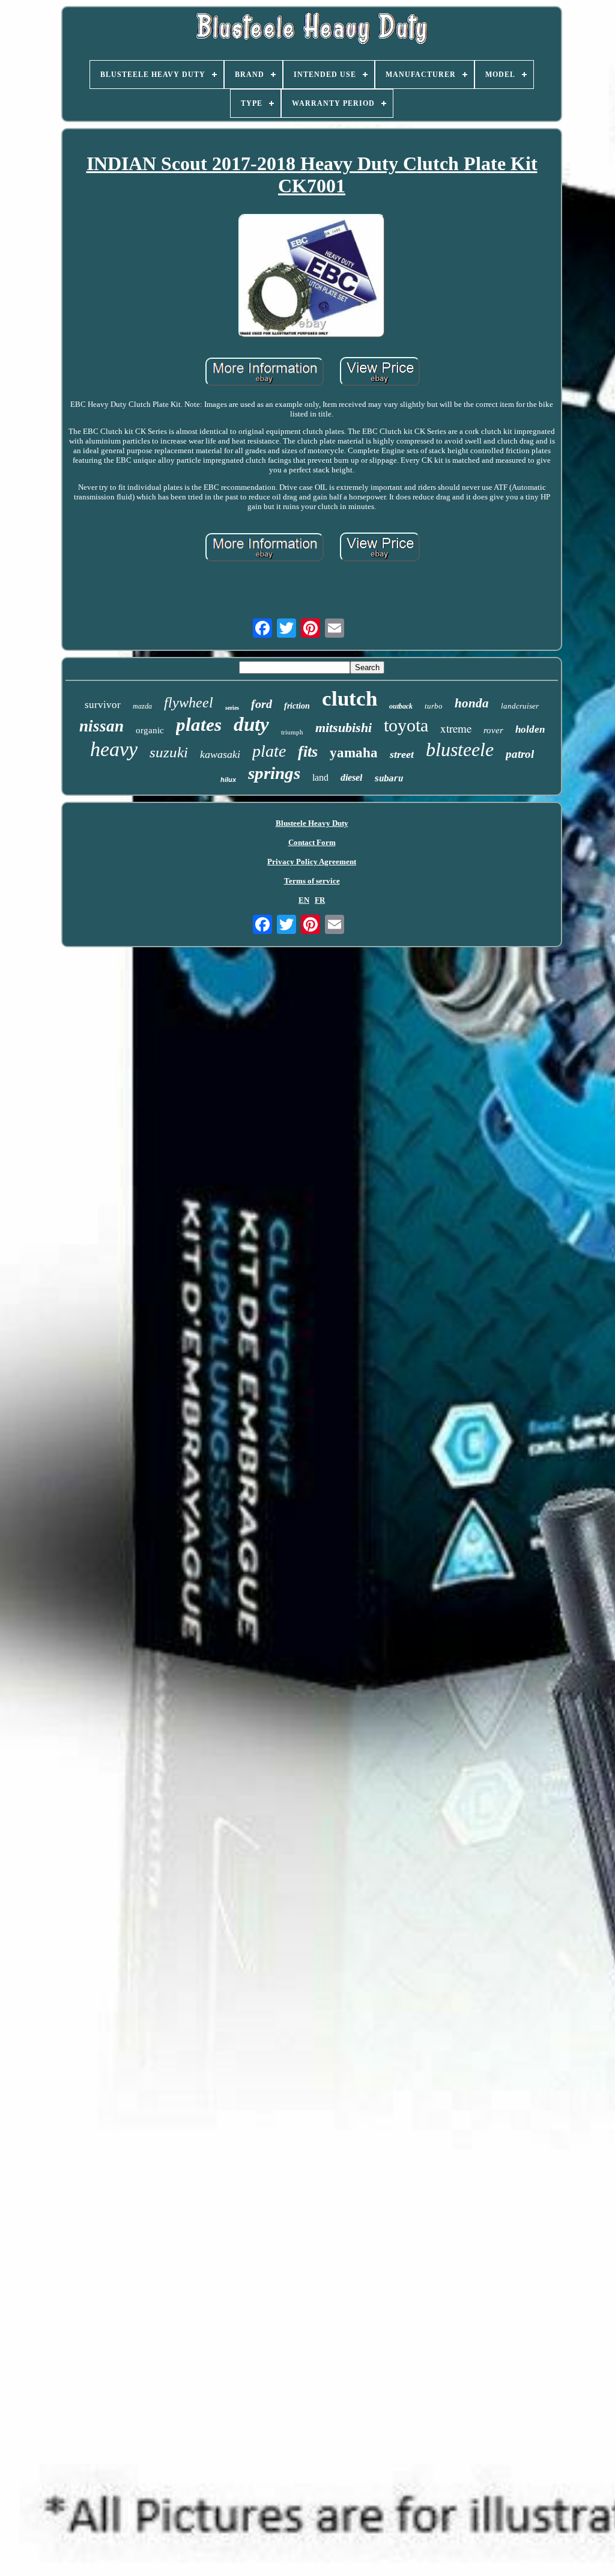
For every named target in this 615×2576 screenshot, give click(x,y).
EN (304, 900)
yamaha (354, 753)
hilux (228, 780)
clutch (350, 699)
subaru (389, 778)
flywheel (189, 703)
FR (320, 900)
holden (530, 729)
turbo (434, 706)
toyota (406, 725)
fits (308, 752)
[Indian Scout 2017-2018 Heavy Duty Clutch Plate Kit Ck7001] (312, 277)
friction (297, 706)
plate (269, 751)
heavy (114, 749)
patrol (520, 754)
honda (472, 703)
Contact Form (312, 842)
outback (401, 706)
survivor (103, 705)
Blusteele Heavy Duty (312, 823)
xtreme (456, 728)
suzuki (169, 752)
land (320, 777)
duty (251, 724)
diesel (351, 777)
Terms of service (312, 881)
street (402, 754)
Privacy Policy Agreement (312, 862)
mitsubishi (344, 728)
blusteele (460, 749)
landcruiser (520, 706)
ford (262, 704)
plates (199, 725)
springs (274, 773)
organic (150, 730)
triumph (292, 732)
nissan (101, 726)
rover (493, 730)
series (232, 708)
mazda (142, 706)
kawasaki (220, 754)
